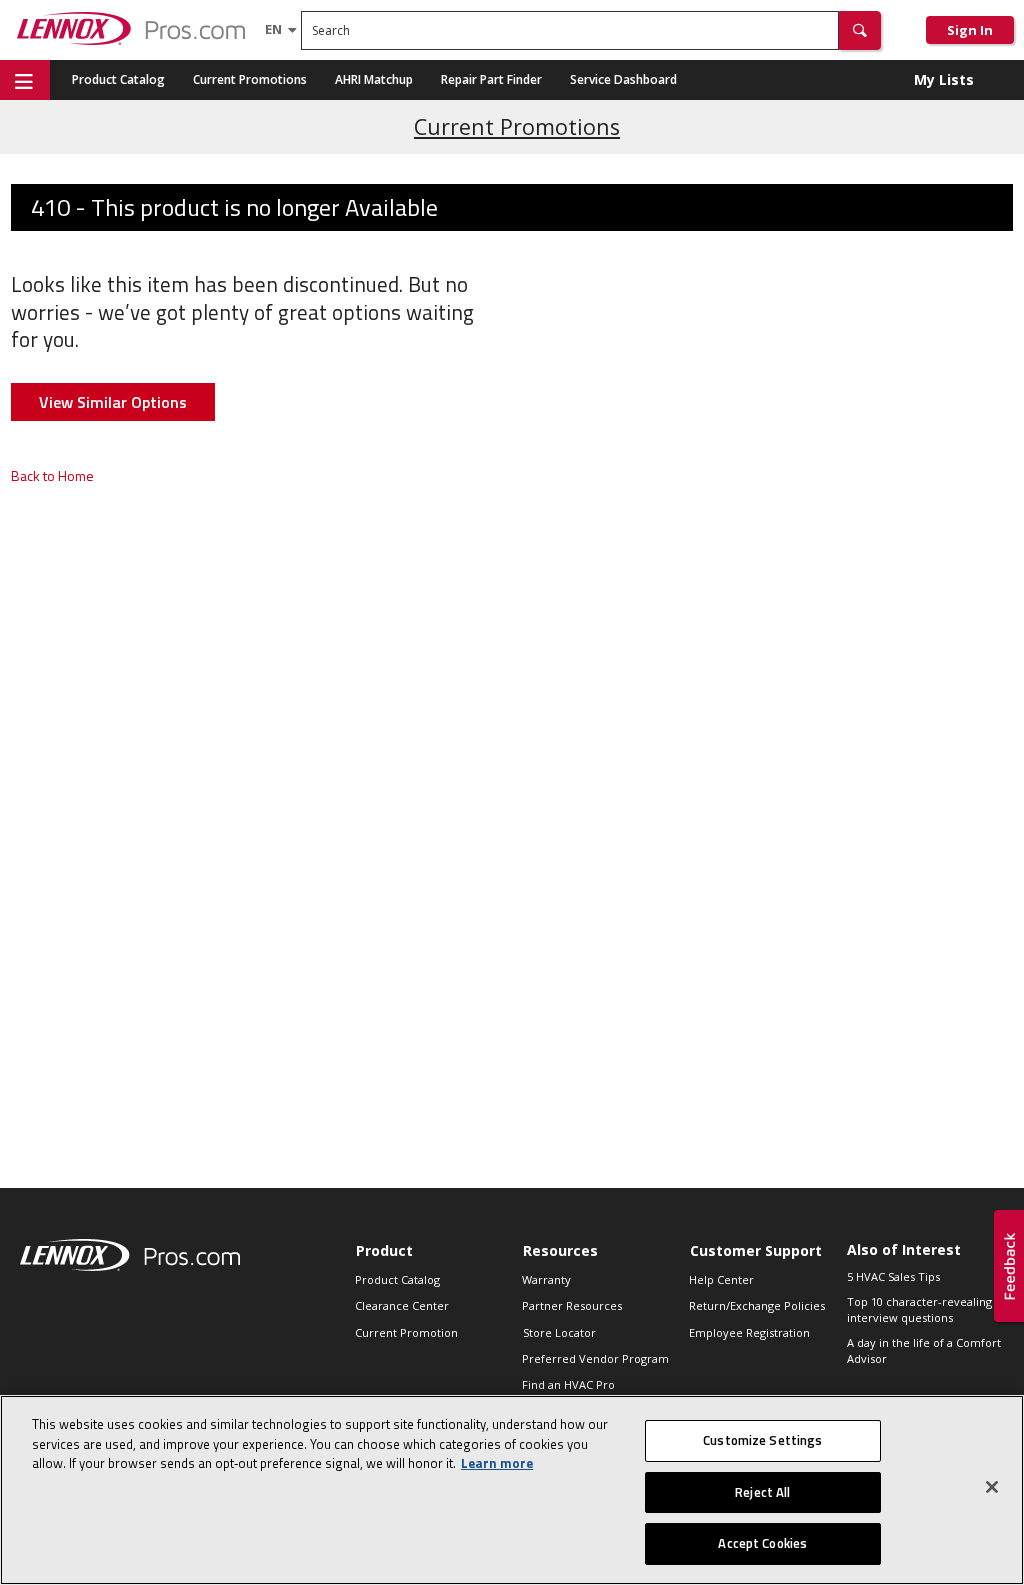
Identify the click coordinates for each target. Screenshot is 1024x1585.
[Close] (992, 1487)
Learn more (497, 1463)
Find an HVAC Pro (568, 1384)
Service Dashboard (623, 79)
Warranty (546, 1279)
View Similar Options (113, 402)
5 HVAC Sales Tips (893, 1276)
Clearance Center (402, 1305)
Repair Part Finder (491, 79)
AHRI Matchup (374, 79)
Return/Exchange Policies (757, 1305)
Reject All (762, 1492)
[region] (512, 1490)
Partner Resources (572, 1305)
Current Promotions (250, 79)
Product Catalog (118, 79)
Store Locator (559, 1332)
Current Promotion (406, 1332)
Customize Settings (762, 1440)
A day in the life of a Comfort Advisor (924, 1351)
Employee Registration (749, 1332)
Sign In (970, 30)
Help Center (721, 1279)
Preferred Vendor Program (595, 1358)
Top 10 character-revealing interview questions (919, 1310)
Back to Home (52, 475)
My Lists (944, 79)
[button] (860, 30)
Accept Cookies (762, 1543)
